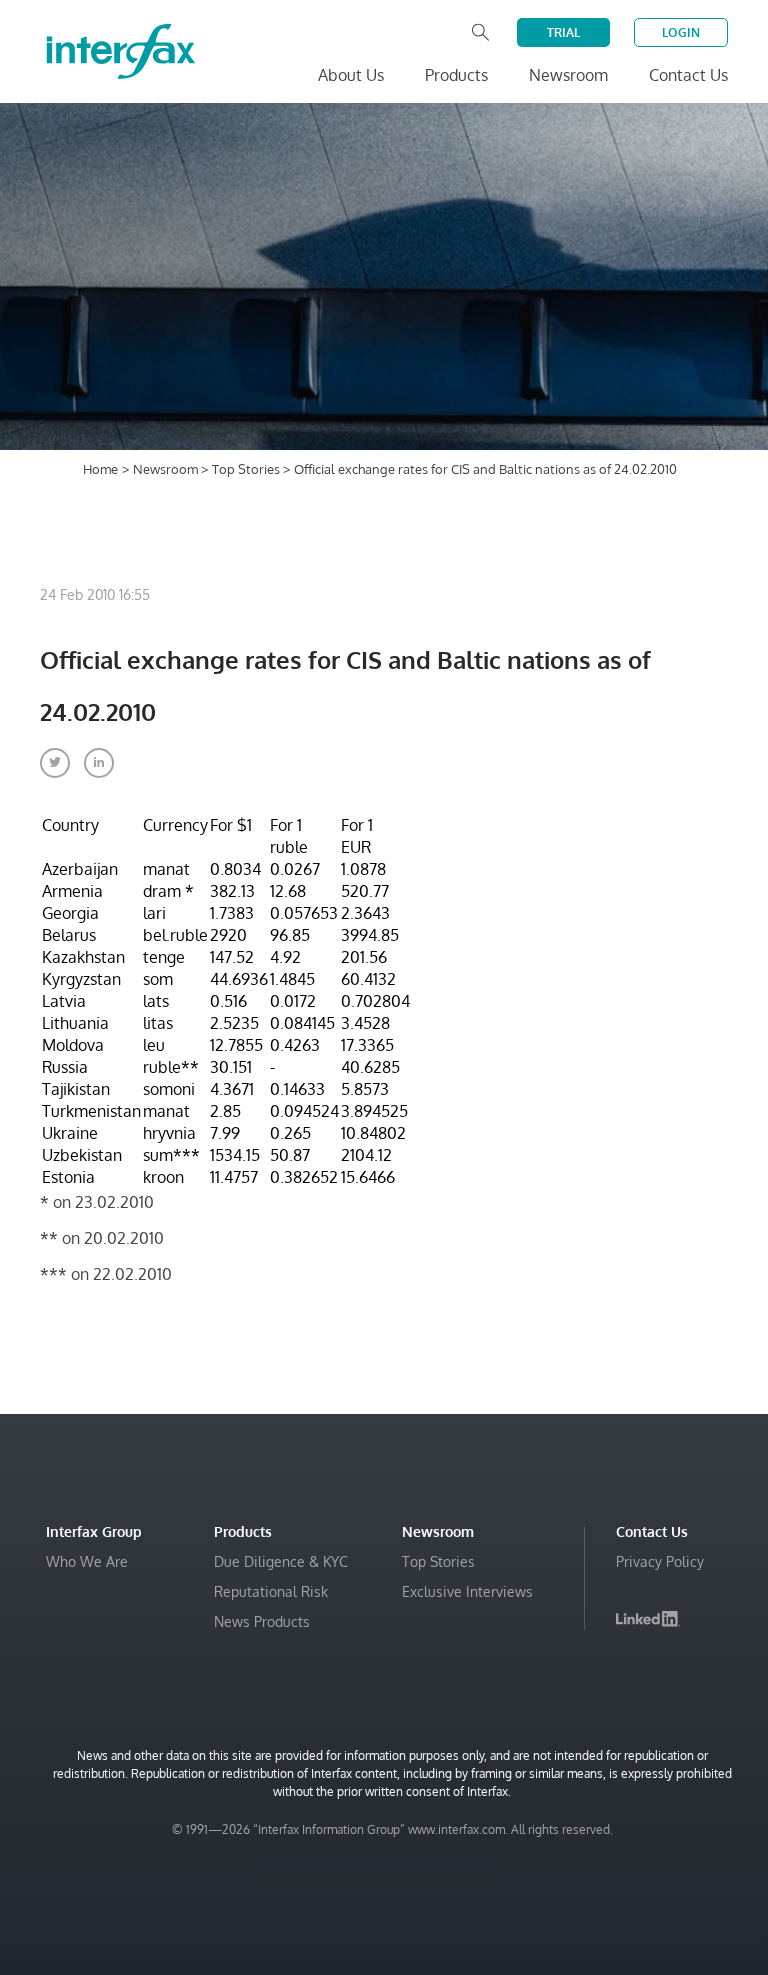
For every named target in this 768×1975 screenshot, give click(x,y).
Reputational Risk (271, 1591)
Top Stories (247, 469)
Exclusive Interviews (467, 1591)
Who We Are (87, 1561)
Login (681, 32)
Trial (563, 32)
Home (100, 469)
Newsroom (167, 469)
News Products (262, 1621)
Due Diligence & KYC (281, 1561)
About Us (351, 75)
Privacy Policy (660, 1561)
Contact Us (688, 75)
